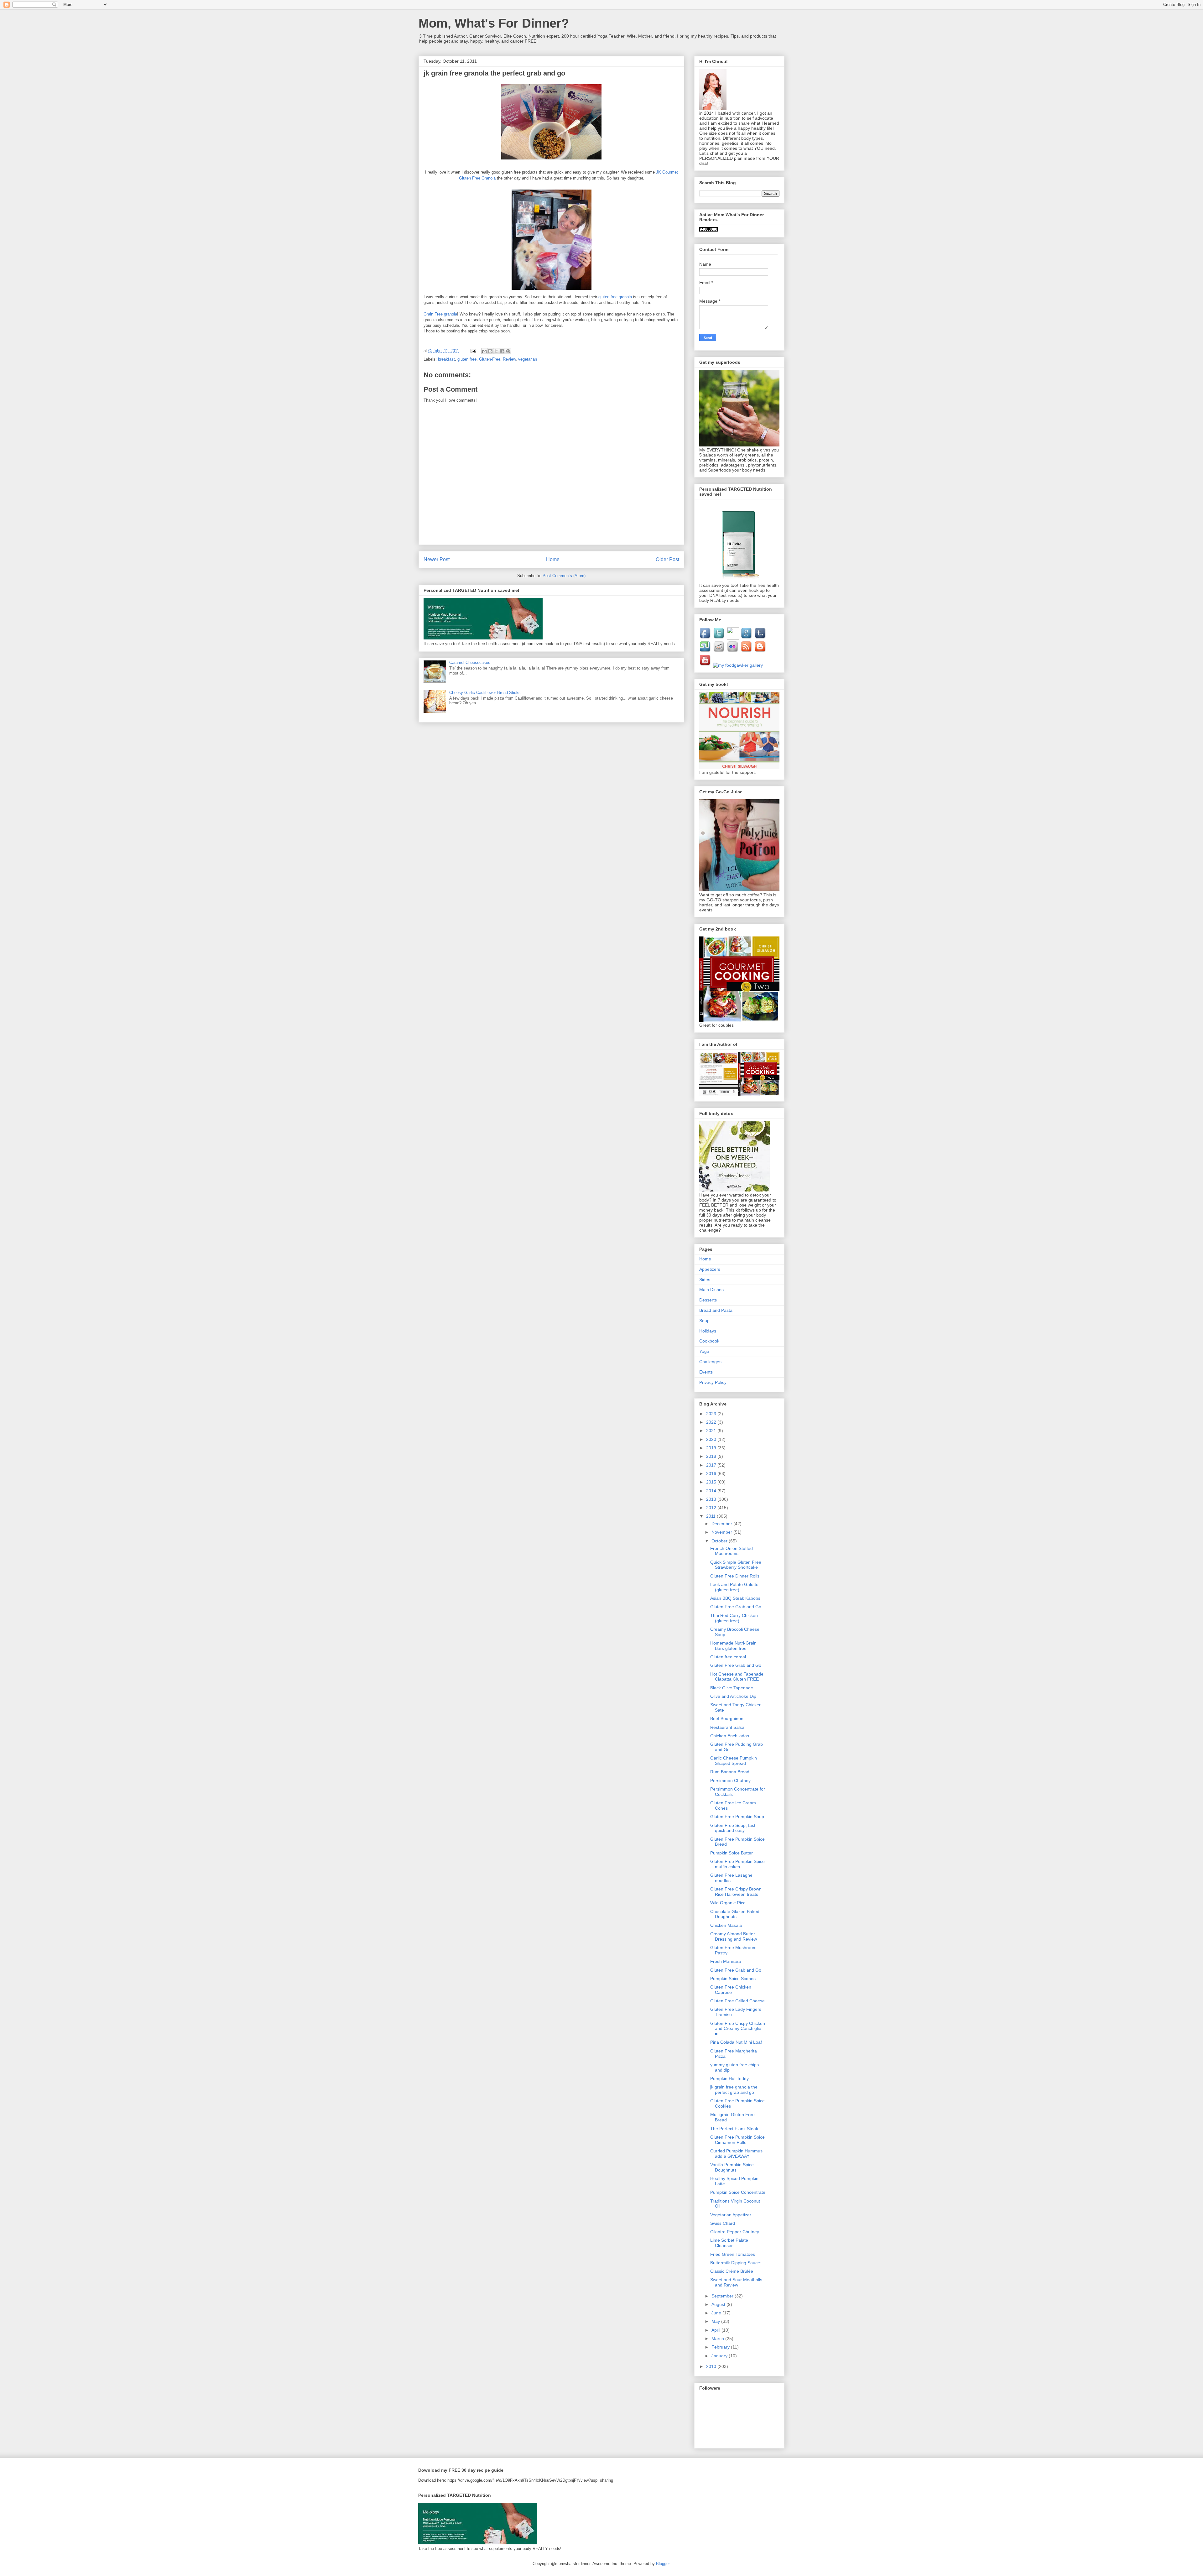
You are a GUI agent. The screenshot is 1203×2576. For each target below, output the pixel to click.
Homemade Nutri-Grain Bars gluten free (733, 1646)
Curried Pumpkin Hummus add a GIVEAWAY (736, 2154)
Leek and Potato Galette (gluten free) (734, 1587)
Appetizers (710, 1269)
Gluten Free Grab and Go (736, 1607)
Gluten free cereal (728, 1657)
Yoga (704, 1351)
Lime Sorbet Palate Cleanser (729, 2243)
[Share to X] (496, 351)
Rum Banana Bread (730, 1772)
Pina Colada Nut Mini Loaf (736, 2042)
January (720, 2356)
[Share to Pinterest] (508, 351)
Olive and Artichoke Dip (733, 1696)
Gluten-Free (490, 359)
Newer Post (437, 559)
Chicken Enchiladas (730, 1736)
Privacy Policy (713, 1382)
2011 (711, 1516)
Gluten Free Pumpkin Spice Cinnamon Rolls (737, 2140)
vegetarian (528, 359)
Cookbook (709, 1341)
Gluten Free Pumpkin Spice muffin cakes (737, 1864)
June (717, 2313)
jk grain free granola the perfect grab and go (734, 2090)
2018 (712, 1456)
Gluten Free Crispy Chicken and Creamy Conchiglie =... (738, 2029)
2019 (712, 1448)
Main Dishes (711, 1290)
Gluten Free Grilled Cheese (737, 2001)
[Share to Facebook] (502, 351)
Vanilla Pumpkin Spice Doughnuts (732, 2167)
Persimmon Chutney (730, 1781)
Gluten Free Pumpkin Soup (737, 1817)
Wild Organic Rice (728, 1903)
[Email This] (484, 351)
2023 (712, 1414)
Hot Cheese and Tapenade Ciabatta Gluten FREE (737, 1677)
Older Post (667, 559)
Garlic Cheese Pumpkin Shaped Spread (734, 1761)
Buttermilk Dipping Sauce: (736, 2263)
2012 (712, 1508)
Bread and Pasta (716, 1310)
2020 (712, 1439)
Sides (705, 1280)
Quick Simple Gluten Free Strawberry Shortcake (736, 1565)
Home (553, 559)
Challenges (710, 1362)
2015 (712, 1482)
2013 (712, 1499)
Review (509, 359)
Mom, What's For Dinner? (494, 23)
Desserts (708, 1300)
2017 (712, 1465)
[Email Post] (473, 351)
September (723, 2296)
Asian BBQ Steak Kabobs (735, 1598)
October (720, 1541)
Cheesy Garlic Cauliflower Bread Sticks (485, 693)
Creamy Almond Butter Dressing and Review (734, 1936)
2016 (712, 1473)
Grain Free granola (440, 314)
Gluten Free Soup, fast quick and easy (733, 1828)
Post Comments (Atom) (564, 576)
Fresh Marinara (726, 1961)
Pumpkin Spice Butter (732, 1853)
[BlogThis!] (490, 351)
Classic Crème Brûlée (732, 2271)
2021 (712, 1431)
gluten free (467, 359)
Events (706, 1372)
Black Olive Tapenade (732, 1688)
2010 (712, 2366)
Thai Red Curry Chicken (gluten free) (734, 1618)
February (721, 2347)
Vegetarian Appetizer (731, 2215)
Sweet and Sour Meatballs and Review (736, 2282)
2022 (712, 1422)
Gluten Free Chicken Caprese (731, 1990)
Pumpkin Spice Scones (733, 1979)
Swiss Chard (723, 2223)
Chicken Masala (726, 1925)
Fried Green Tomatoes (733, 2254)
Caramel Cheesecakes (470, 662)
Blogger (663, 2564)
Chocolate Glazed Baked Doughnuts (735, 1914)
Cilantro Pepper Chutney (735, 2232)
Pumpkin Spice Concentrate (738, 2192)
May (716, 2321)
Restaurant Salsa (727, 1727)
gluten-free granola (615, 297)
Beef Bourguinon (727, 1718)
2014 (712, 1491)
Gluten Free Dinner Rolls (735, 1576)
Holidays (708, 1331)
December (722, 1524)
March (718, 2339)
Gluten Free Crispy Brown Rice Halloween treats (736, 1892)
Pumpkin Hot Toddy (729, 2078)
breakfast (446, 359)
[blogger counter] (709, 230)
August (719, 2304)
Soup (704, 1321)
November (722, 1532)
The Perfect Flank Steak (734, 2129)
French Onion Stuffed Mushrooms (732, 1551)
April (716, 2330)
